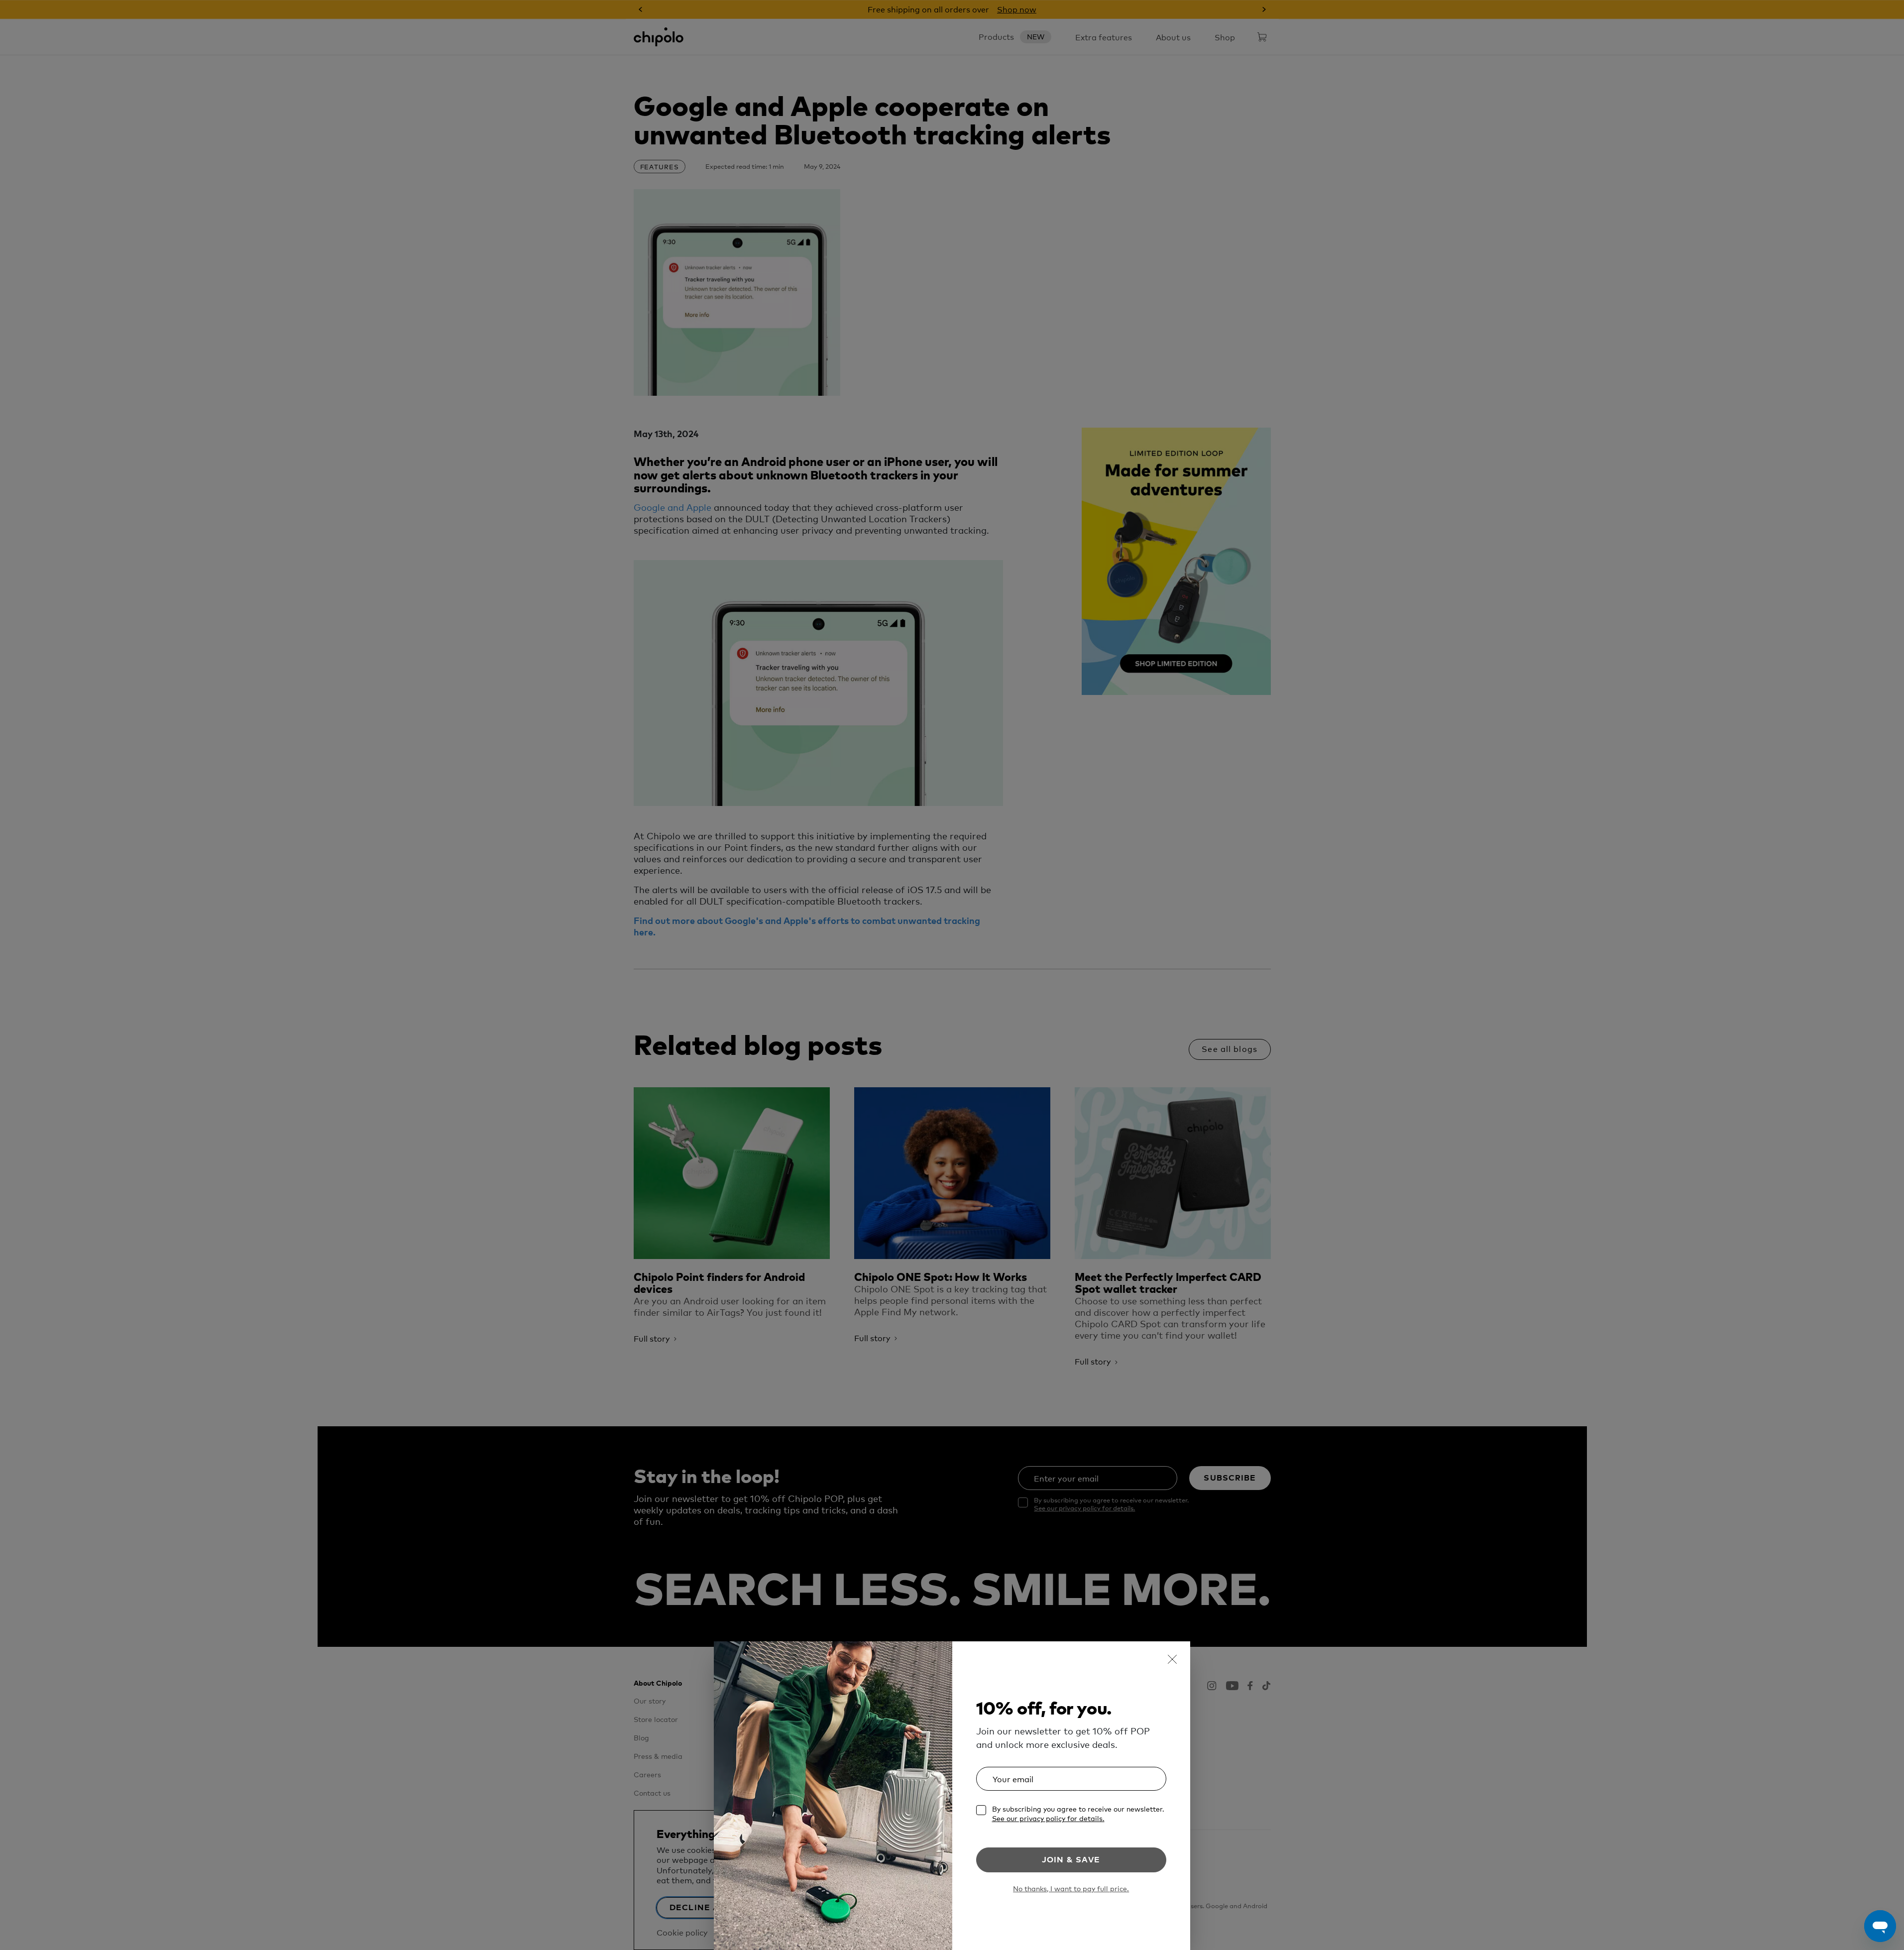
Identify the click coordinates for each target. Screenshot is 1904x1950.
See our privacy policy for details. (1048, 1818)
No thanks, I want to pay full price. (1071, 1889)
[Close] (1172, 1659)
